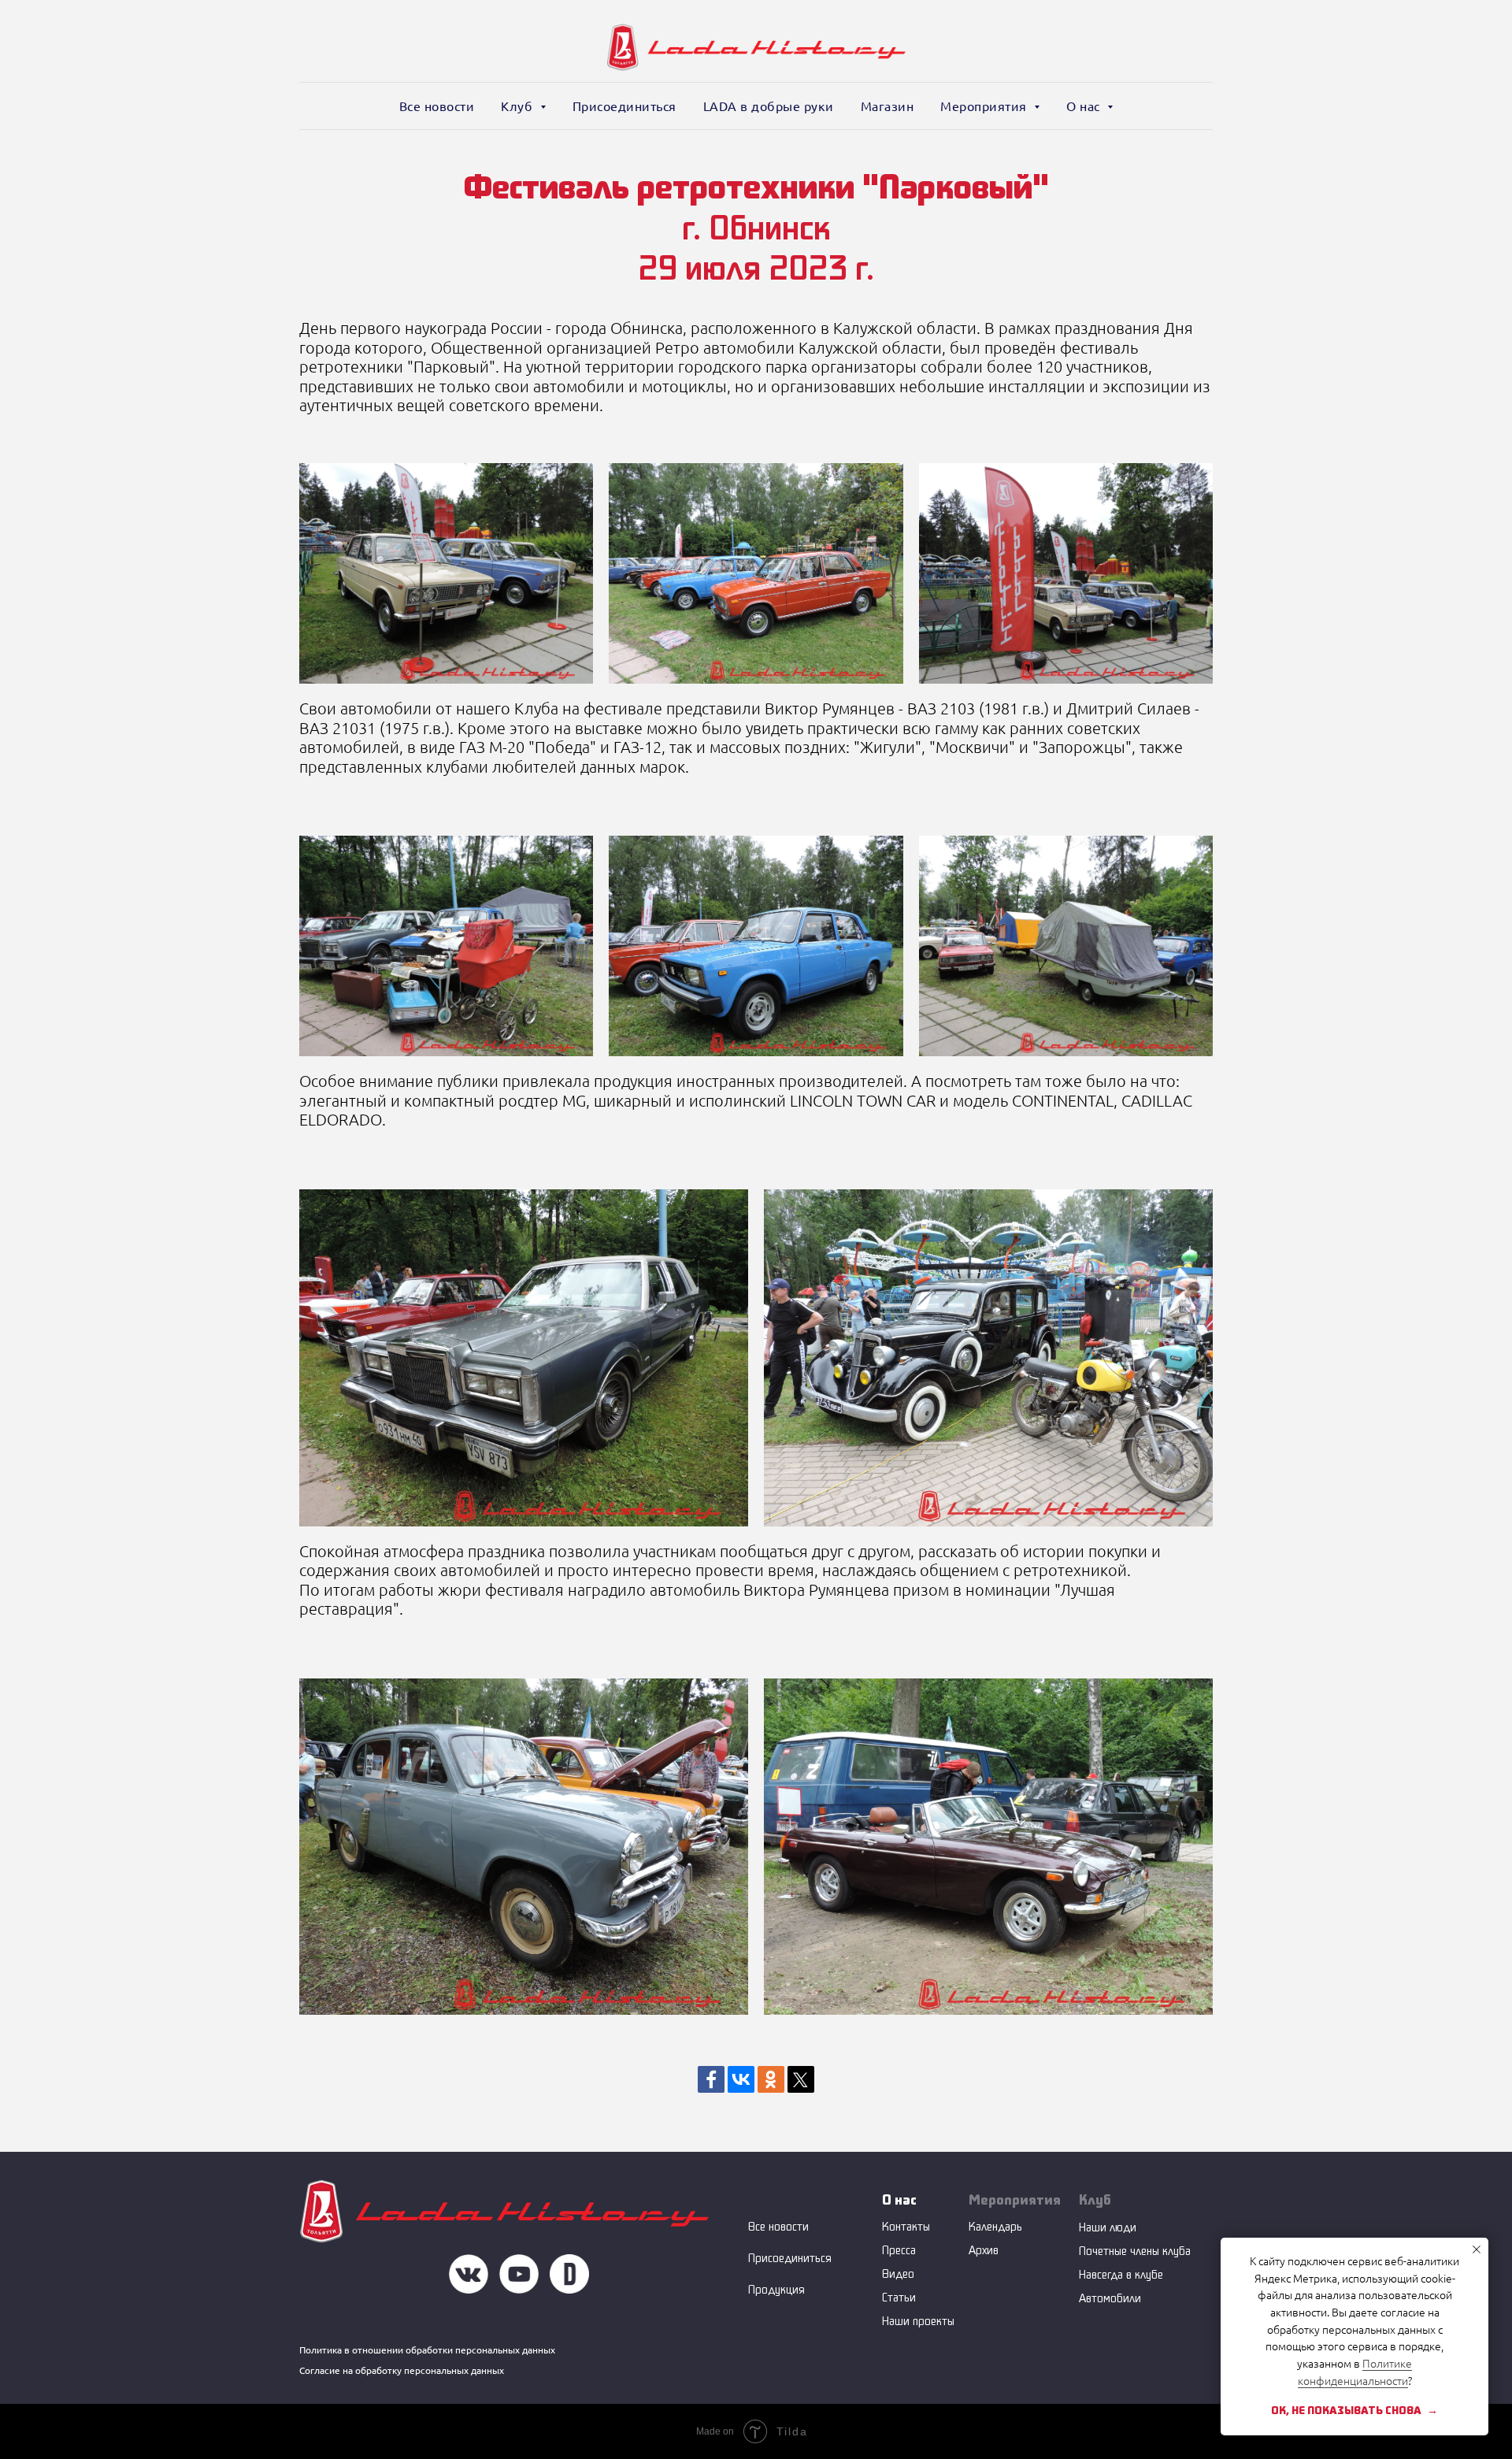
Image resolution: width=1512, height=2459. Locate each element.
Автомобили (1110, 2298)
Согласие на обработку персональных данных (402, 2370)
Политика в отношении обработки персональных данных (427, 2350)
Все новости (437, 106)
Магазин (888, 106)
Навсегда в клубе (1121, 2274)
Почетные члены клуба (1135, 2251)
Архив (984, 2250)
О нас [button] (1085, 106)
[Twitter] (801, 2079)
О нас (899, 2199)
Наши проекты (918, 2321)
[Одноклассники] (771, 2079)
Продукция (776, 2289)
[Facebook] (711, 2079)
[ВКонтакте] (741, 2079)
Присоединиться (624, 106)
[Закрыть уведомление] (1477, 2249)
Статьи (899, 2297)
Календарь (995, 2226)
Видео (898, 2274)
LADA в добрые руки (769, 106)
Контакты (906, 2226)
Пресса (899, 2250)
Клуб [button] (519, 106)
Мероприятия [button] (985, 106)
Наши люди (1108, 2227)
